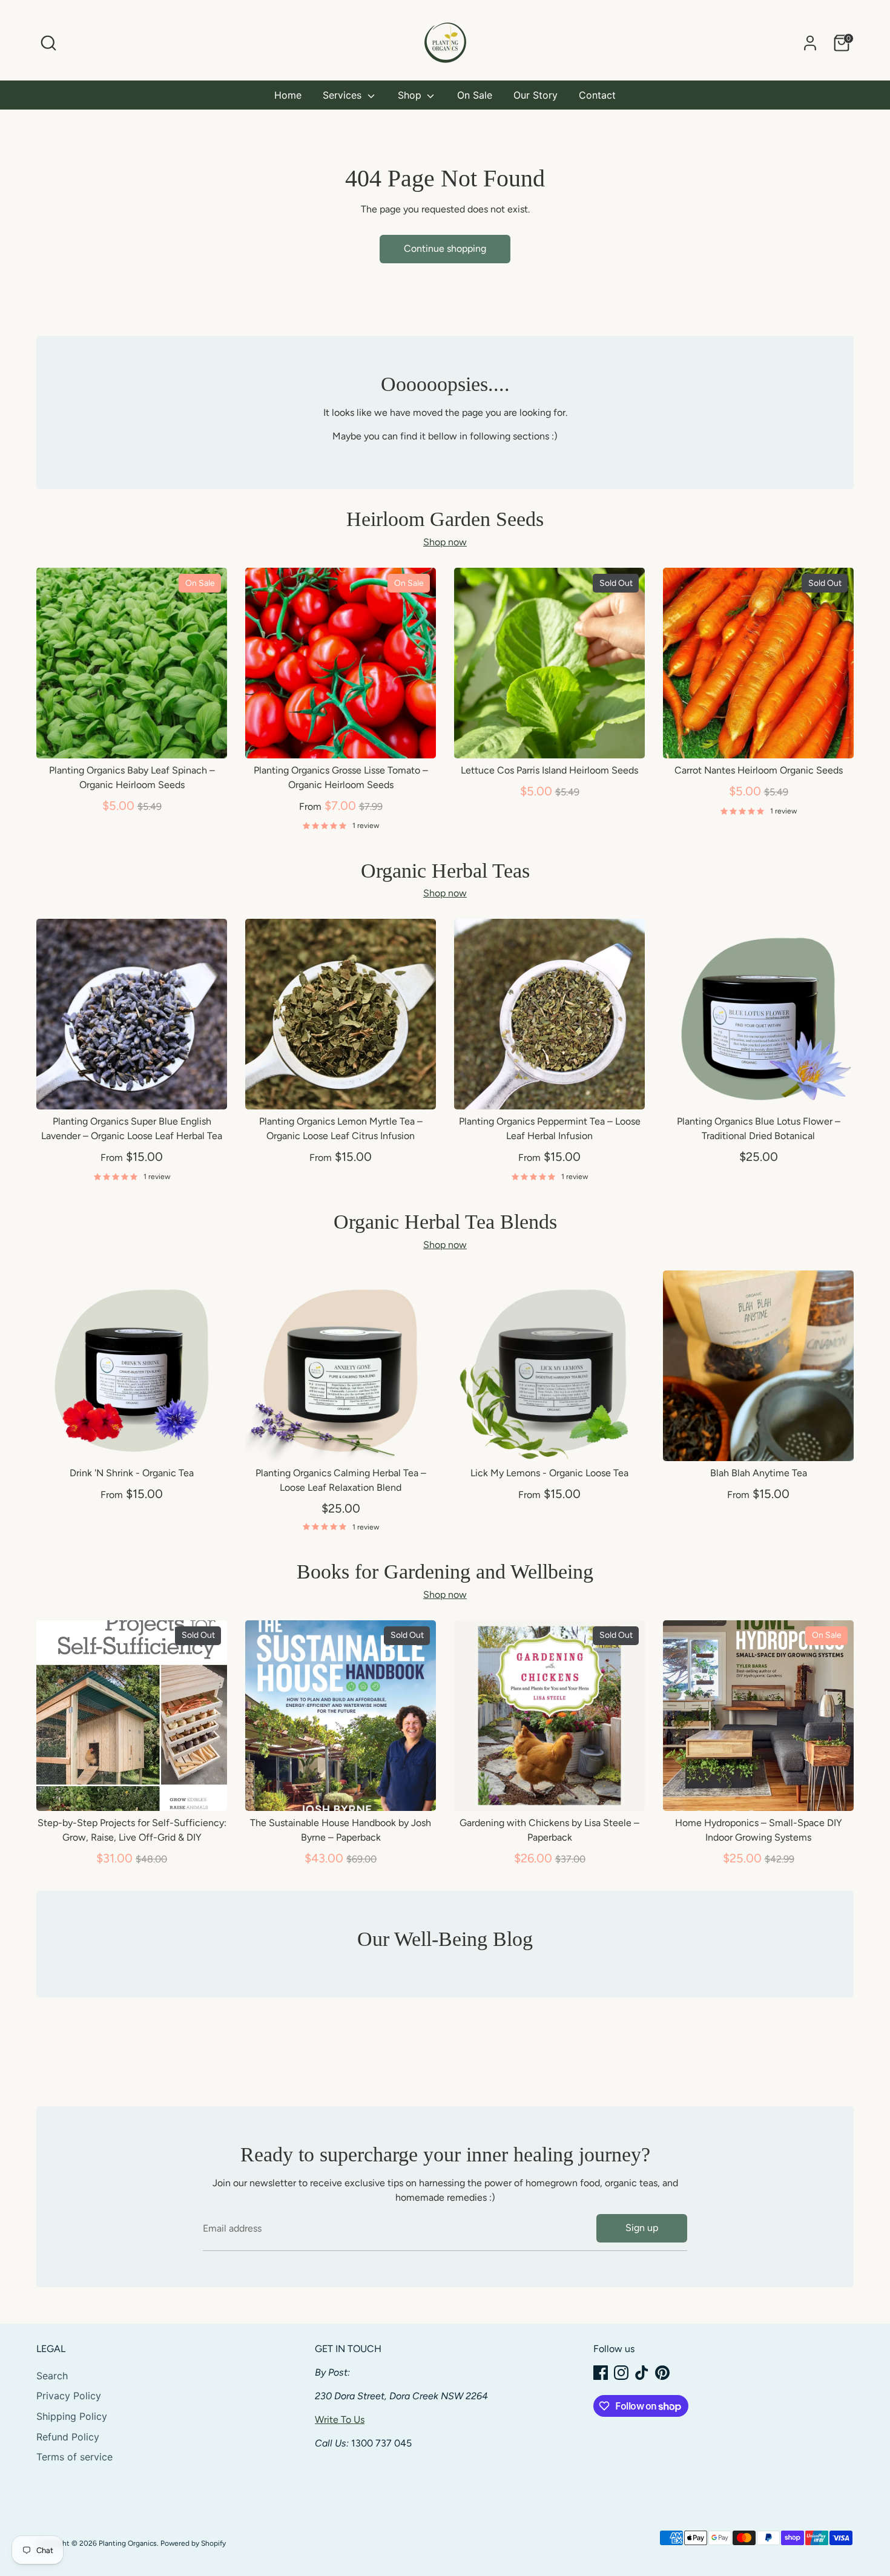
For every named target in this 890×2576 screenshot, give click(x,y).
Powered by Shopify (193, 2543)
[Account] (810, 43)
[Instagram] (621, 2373)
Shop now (445, 542)
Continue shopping (445, 248)
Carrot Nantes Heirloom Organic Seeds (759, 770)
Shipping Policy (72, 2416)
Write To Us (340, 2420)
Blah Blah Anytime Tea (759, 1473)
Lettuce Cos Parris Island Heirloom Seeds (549, 770)
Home (288, 95)
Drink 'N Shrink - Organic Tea (132, 1473)
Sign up (642, 2228)
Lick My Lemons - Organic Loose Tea (549, 1473)
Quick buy (133, 738)
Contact (597, 95)
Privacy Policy (69, 2396)
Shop (411, 95)
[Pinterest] (662, 2373)
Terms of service (74, 2457)
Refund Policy (68, 2437)
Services (344, 95)
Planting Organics (128, 2543)
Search (52, 2376)
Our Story (536, 95)
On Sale (475, 95)
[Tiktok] (642, 2373)
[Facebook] (601, 2373)
